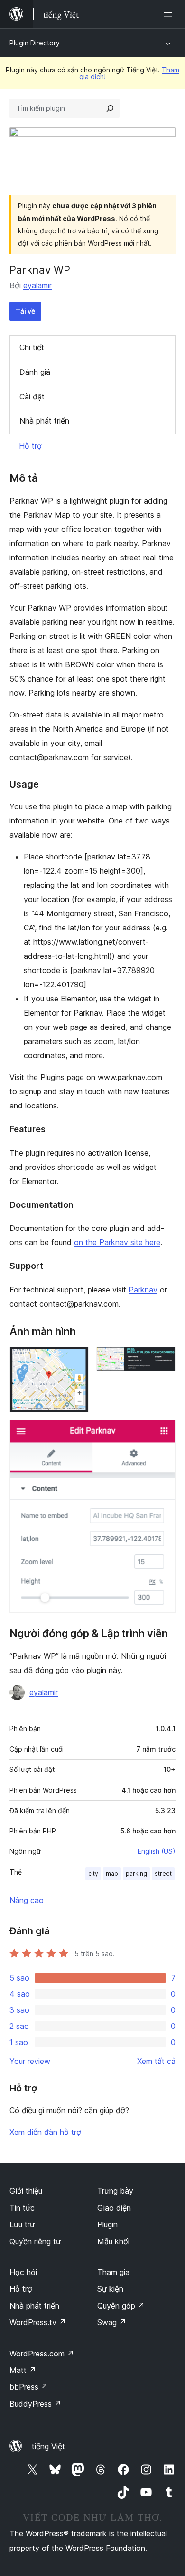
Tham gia (113, 2272)
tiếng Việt (48, 2446)
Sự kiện (110, 2289)
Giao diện (114, 2208)
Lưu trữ (22, 2224)
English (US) (157, 1851)
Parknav (143, 1290)
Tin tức (22, 2208)
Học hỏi (23, 2272)
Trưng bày (115, 2191)
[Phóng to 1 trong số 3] (76, 1360)
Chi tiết (32, 347)
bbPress (29, 2387)
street (163, 1873)
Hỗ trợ (30, 446)
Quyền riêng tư (35, 2241)
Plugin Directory (35, 43)
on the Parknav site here (117, 1242)
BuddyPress (35, 2404)
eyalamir (37, 285)
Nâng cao (27, 1900)
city (93, 1873)
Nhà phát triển (44, 421)
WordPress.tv (38, 2322)
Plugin (107, 2224)
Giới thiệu (26, 2191)
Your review (30, 2061)
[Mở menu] (170, 14)
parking (136, 1873)
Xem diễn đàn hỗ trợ (45, 2132)
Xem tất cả (156, 2061)
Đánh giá (35, 372)
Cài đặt (32, 397)
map (112, 1873)
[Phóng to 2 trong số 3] (163, 1360)
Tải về (25, 311)
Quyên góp (121, 2306)
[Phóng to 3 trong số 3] (163, 1433)
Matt (23, 2370)
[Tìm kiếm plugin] (110, 108)
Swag (112, 2322)
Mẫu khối (113, 2241)
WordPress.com (42, 2354)
